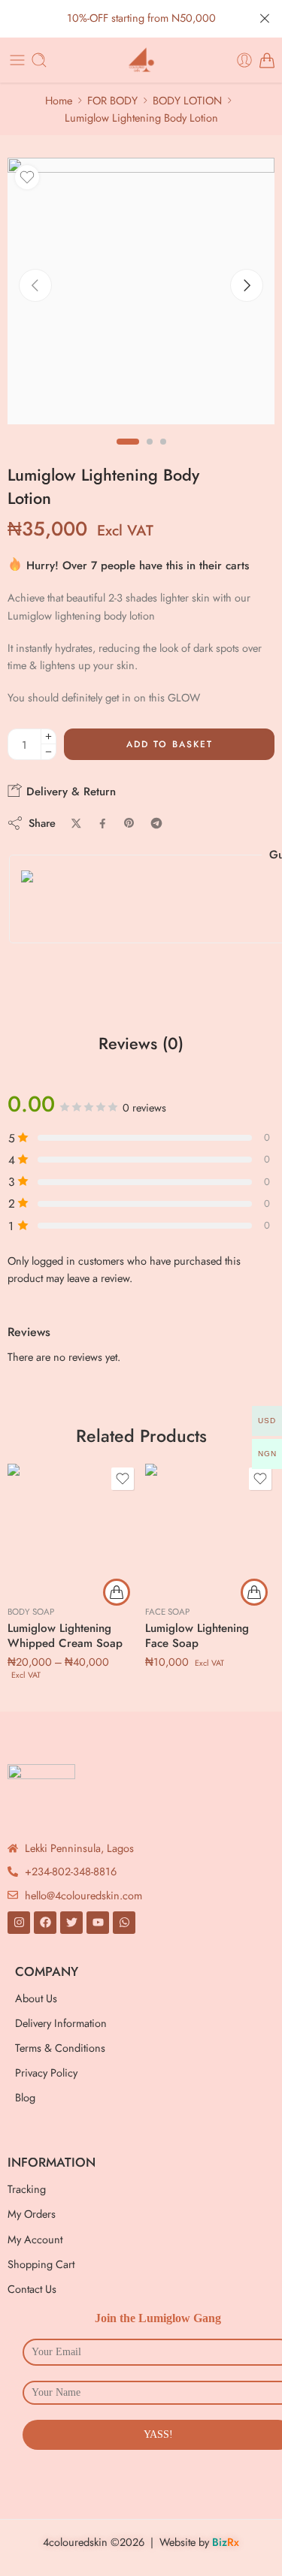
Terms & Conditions (60, 2048)
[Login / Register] (244, 60)
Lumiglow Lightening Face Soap (197, 1636)
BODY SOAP (31, 1612)
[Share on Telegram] (156, 823)
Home (59, 100)
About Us (36, 1998)
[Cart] (267, 60)
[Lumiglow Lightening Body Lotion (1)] (141, 291)
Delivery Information (61, 2023)
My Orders (32, 2214)
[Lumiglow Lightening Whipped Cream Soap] (73, 1529)
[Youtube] (98, 1923)
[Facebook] (45, 1923)
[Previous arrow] (35, 285)
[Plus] (49, 736)
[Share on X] (76, 823)
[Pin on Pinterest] (129, 823)
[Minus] (49, 752)
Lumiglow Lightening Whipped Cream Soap (65, 1636)
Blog (25, 2097)
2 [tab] (150, 454)
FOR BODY (112, 100)
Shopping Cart (41, 2264)
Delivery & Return (69, 792)
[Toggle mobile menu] (17, 60)
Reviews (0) (141, 1044)
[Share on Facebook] (103, 823)
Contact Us (32, 2289)
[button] (254, 1592)
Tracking (27, 2189)
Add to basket (170, 744)
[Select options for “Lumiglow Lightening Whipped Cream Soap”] (117, 1592)
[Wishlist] (27, 177)
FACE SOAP (167, 1612)
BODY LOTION (187, 100)
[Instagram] (19, 1923)
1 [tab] (128, 454)
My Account (35, 2239)
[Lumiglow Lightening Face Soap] (210, 1529)
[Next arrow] (247, 285)
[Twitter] (71, 1923)
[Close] (265, 19)
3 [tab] (163, 454)
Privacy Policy (46, 2072)
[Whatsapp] (124, 1923)
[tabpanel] (141, 295)
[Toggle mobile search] (39, 60)
